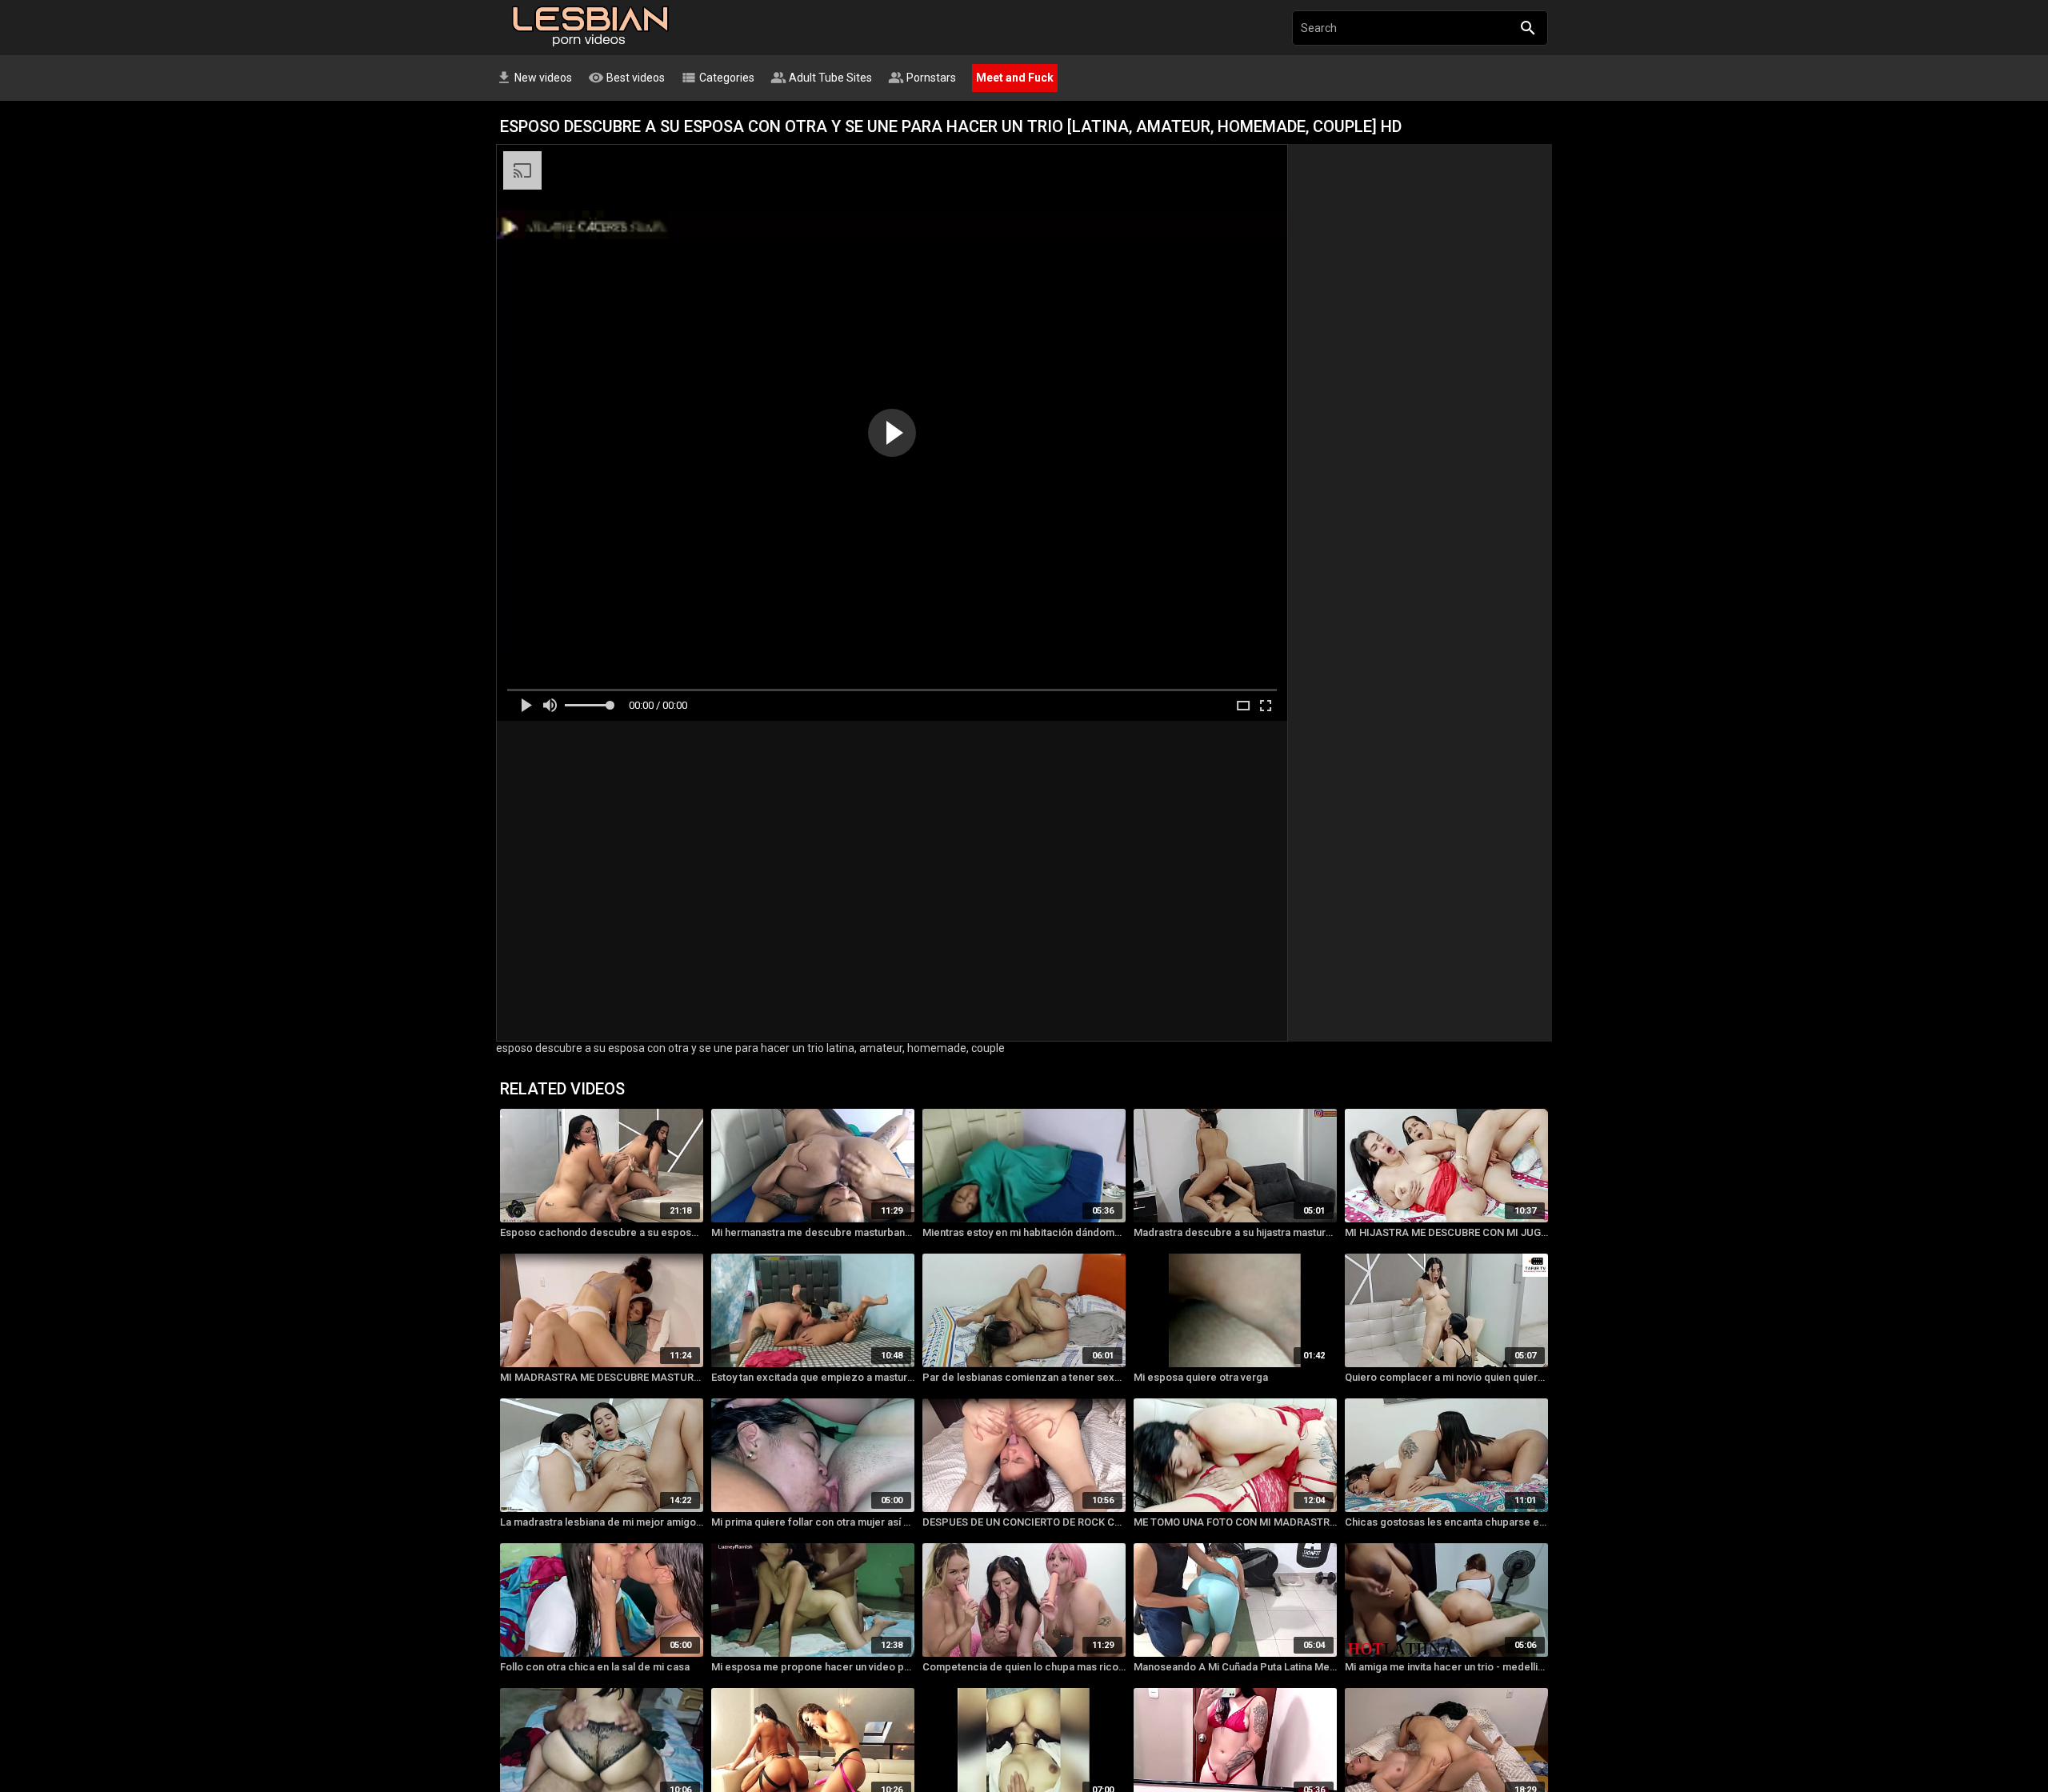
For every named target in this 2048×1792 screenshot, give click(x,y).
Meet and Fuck (1015, 78)
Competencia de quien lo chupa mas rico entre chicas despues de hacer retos (1024, 1667)
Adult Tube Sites (821, 78)
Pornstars (922, 78)
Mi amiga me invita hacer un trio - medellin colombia (1446, 1667)
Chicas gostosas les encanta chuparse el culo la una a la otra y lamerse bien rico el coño (1446, 1522)
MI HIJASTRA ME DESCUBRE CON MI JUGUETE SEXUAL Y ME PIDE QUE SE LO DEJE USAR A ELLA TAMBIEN (1446, 1232)
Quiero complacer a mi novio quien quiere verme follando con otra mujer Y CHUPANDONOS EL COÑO (1446, 1377)
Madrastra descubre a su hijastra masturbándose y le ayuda (1235, 1232)
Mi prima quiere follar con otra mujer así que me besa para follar (813, 1522)
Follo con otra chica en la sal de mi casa (595, 1667)
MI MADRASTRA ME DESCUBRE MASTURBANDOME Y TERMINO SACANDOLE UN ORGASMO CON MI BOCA (602, 1377)
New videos (534, 78)
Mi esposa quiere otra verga (1201, 1377)
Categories (718, 78)
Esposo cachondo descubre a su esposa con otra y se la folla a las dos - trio (602, 1232)
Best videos (626, 78)
